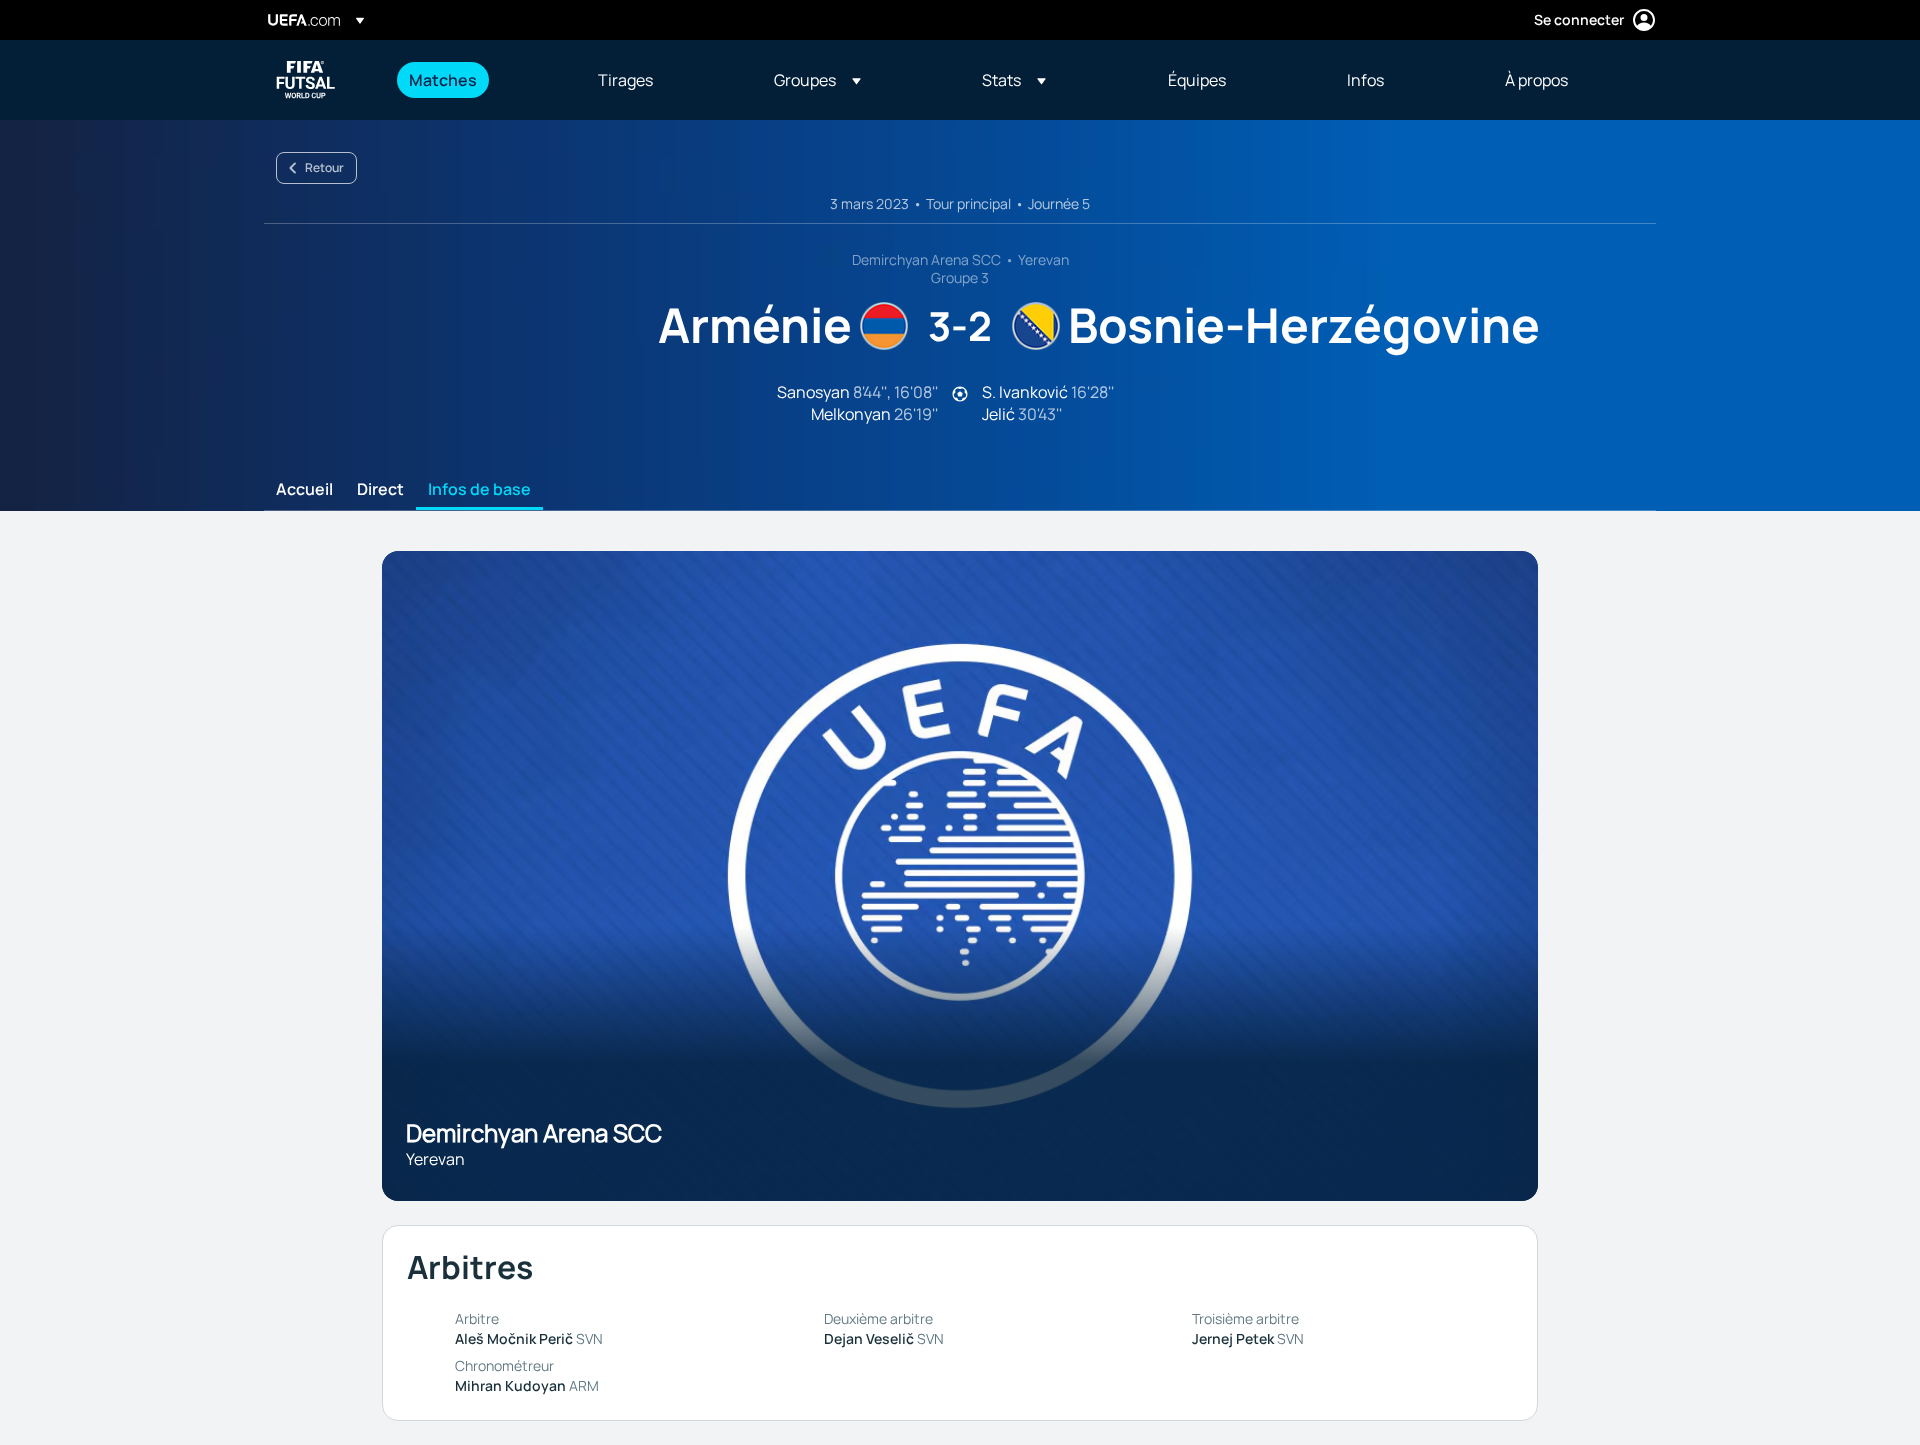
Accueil (304, 490)
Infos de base (479, 490)
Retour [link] (324, 167)
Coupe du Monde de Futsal (306, 80)
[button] (817, 80)
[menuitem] (478, 80)
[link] (443, 80)
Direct (380, 490)
